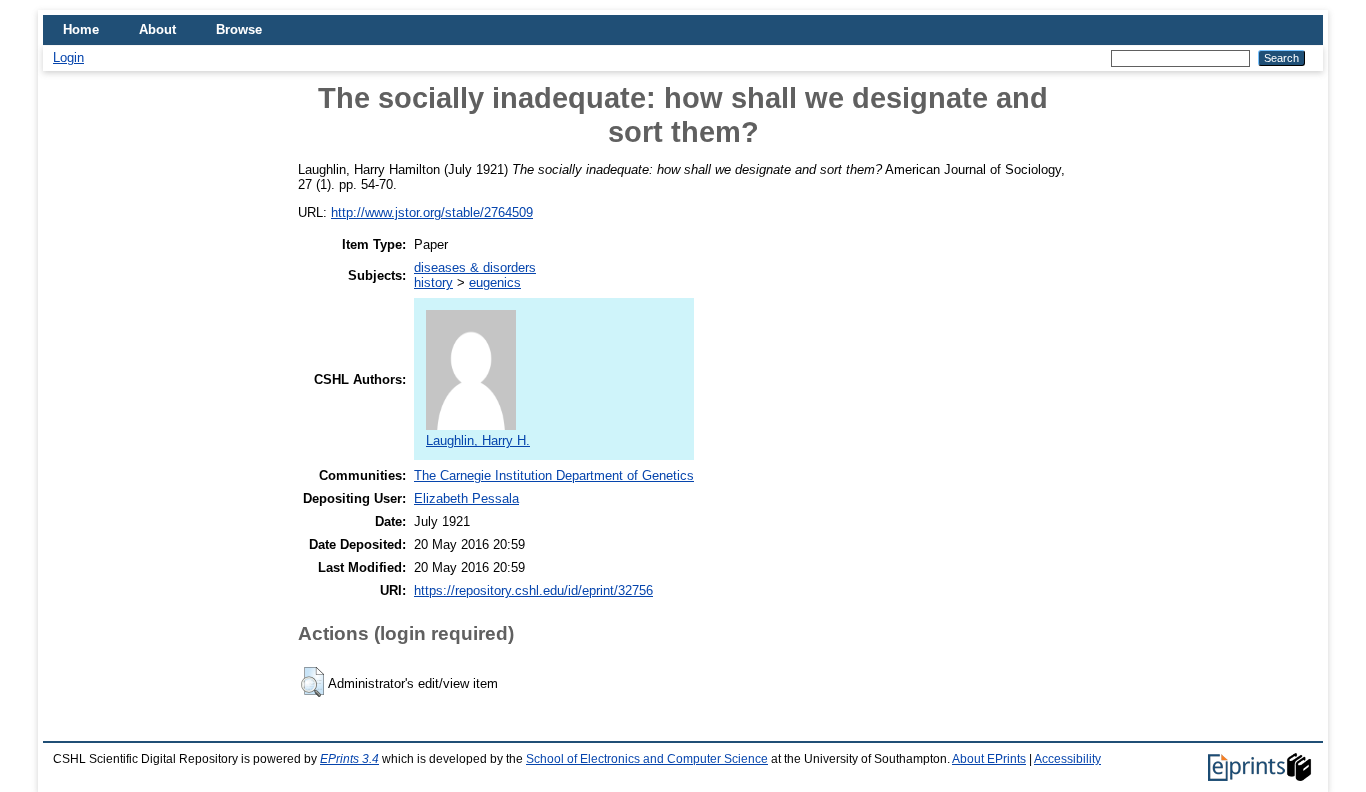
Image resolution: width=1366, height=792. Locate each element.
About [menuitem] (157, 29)
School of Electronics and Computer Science (647, 759)
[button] (312, 682)
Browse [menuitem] (239, 29)
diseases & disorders (475, 267)
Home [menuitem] (81, 29)
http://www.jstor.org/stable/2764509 (432, 212)
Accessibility (1067, 759)
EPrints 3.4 (349, 759)
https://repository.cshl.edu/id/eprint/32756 (533, 590)
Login (68, 57)
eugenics (495, 282)
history (433, 282)
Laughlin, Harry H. (478, 440)
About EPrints (989, 759)
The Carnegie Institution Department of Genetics (554, 475)
